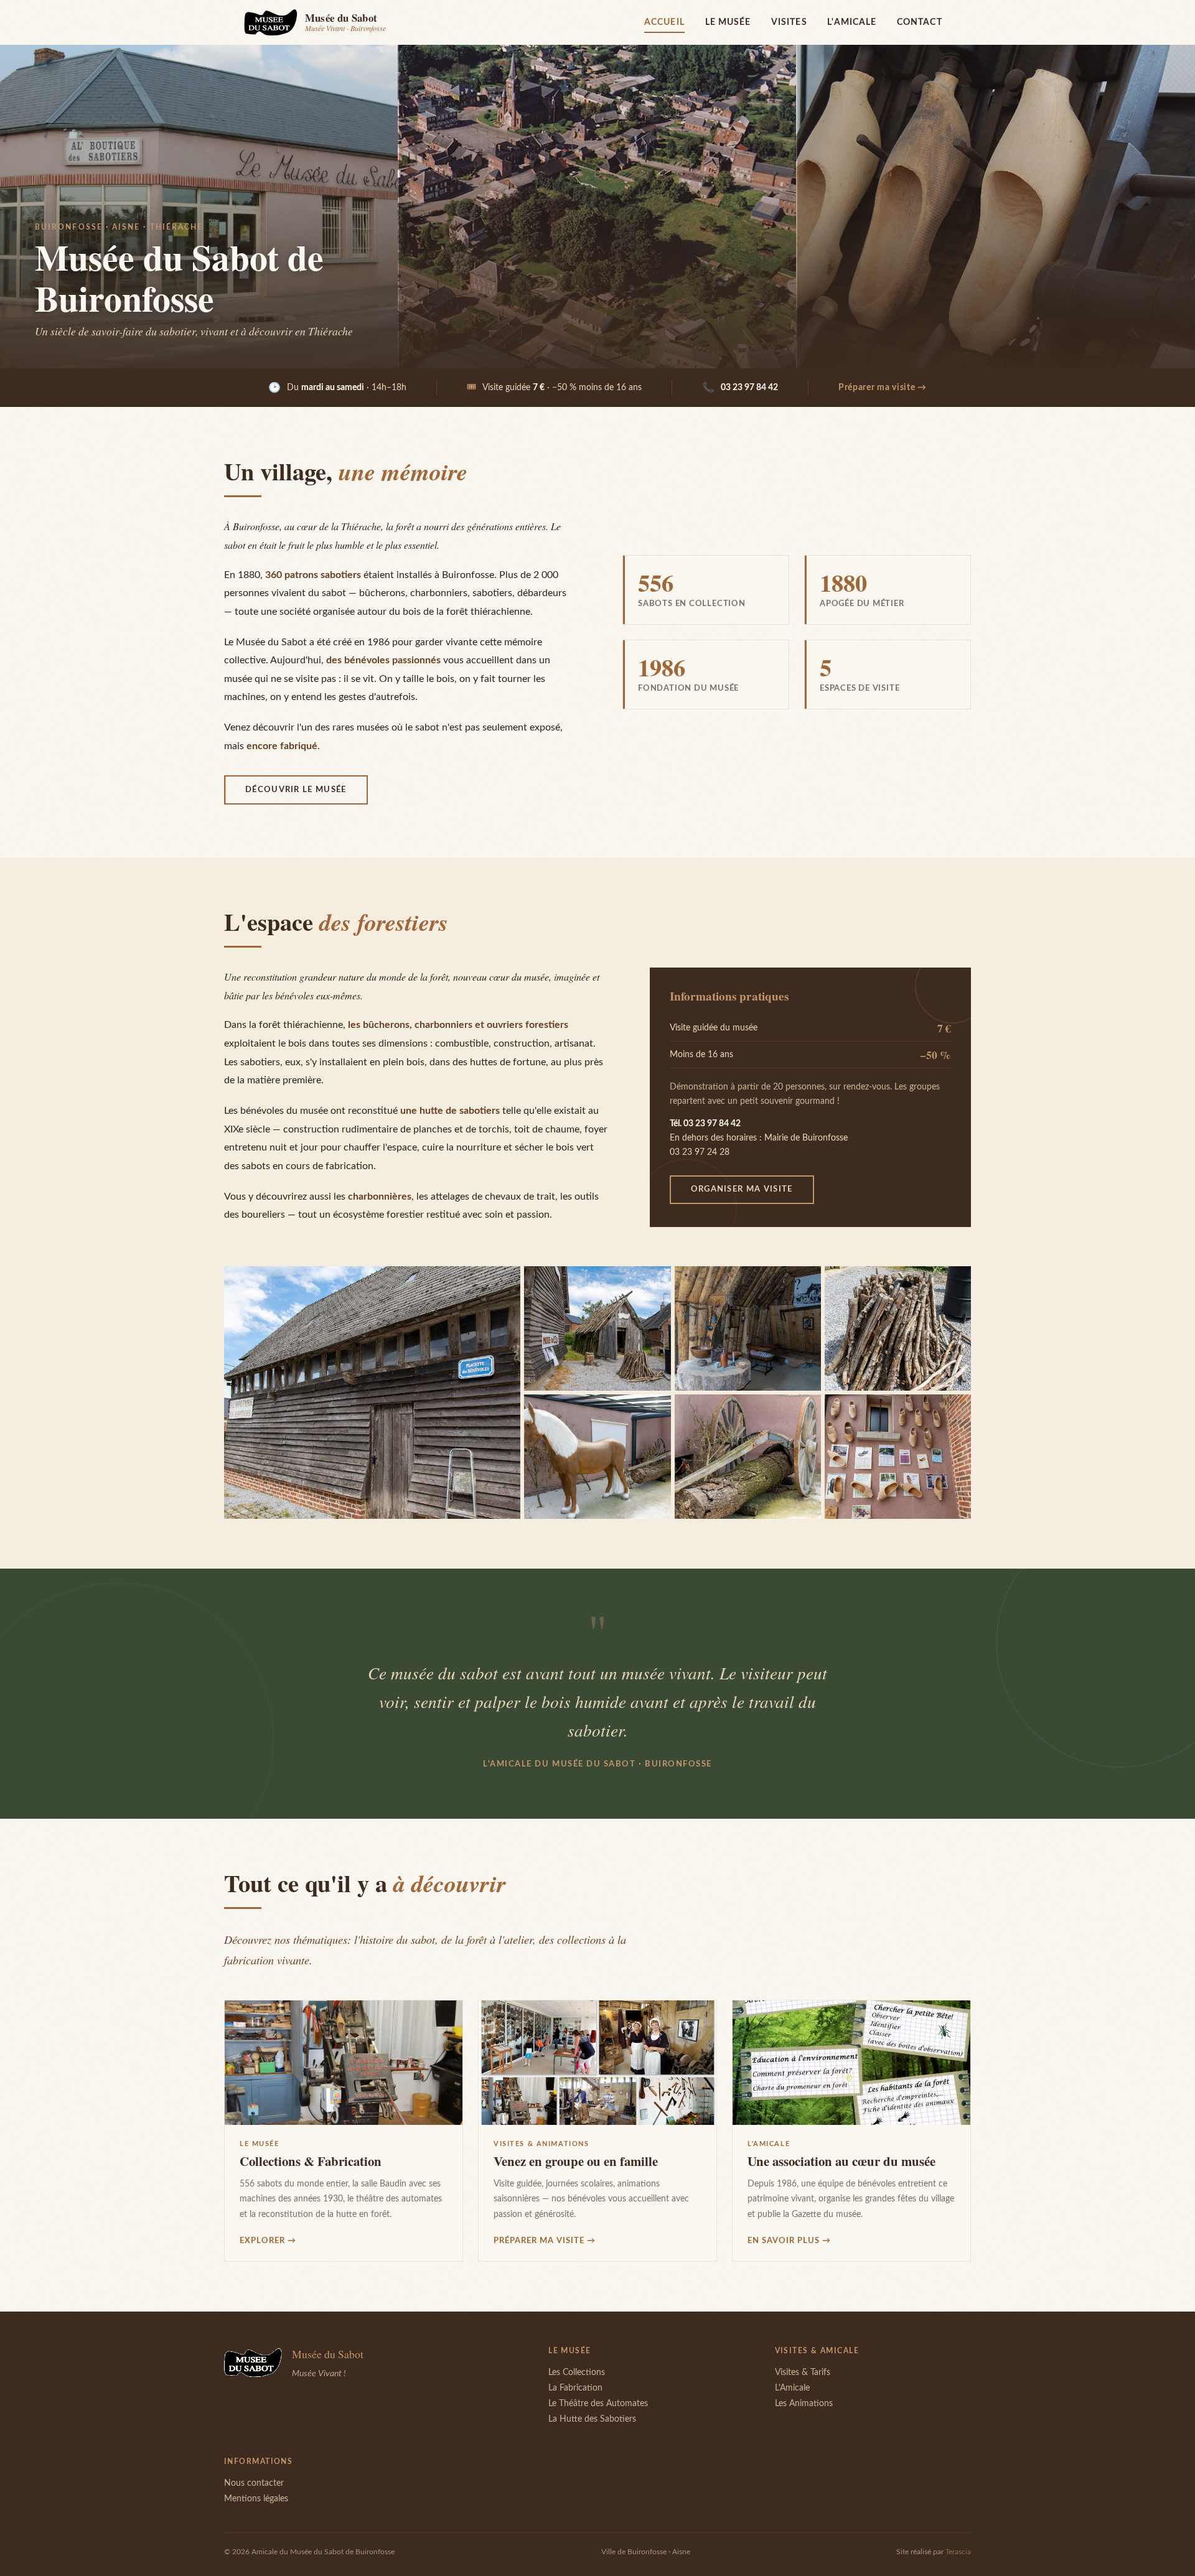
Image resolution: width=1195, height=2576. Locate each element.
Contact (920, 22)
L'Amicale (852, 22)
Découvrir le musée (296, 790)
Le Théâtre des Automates (598, 2404)
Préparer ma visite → (883, 388)
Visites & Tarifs (803, 2373)
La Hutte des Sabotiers (592, 2419)
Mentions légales (256, 2499)
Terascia (958, 2552)
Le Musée (728, 22)
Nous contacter (254, 2483)
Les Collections (577, 2373)
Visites (789, 22)
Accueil (664, 22)
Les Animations (804, 2404)
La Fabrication (575, 2388)
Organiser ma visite (742, 1189)
